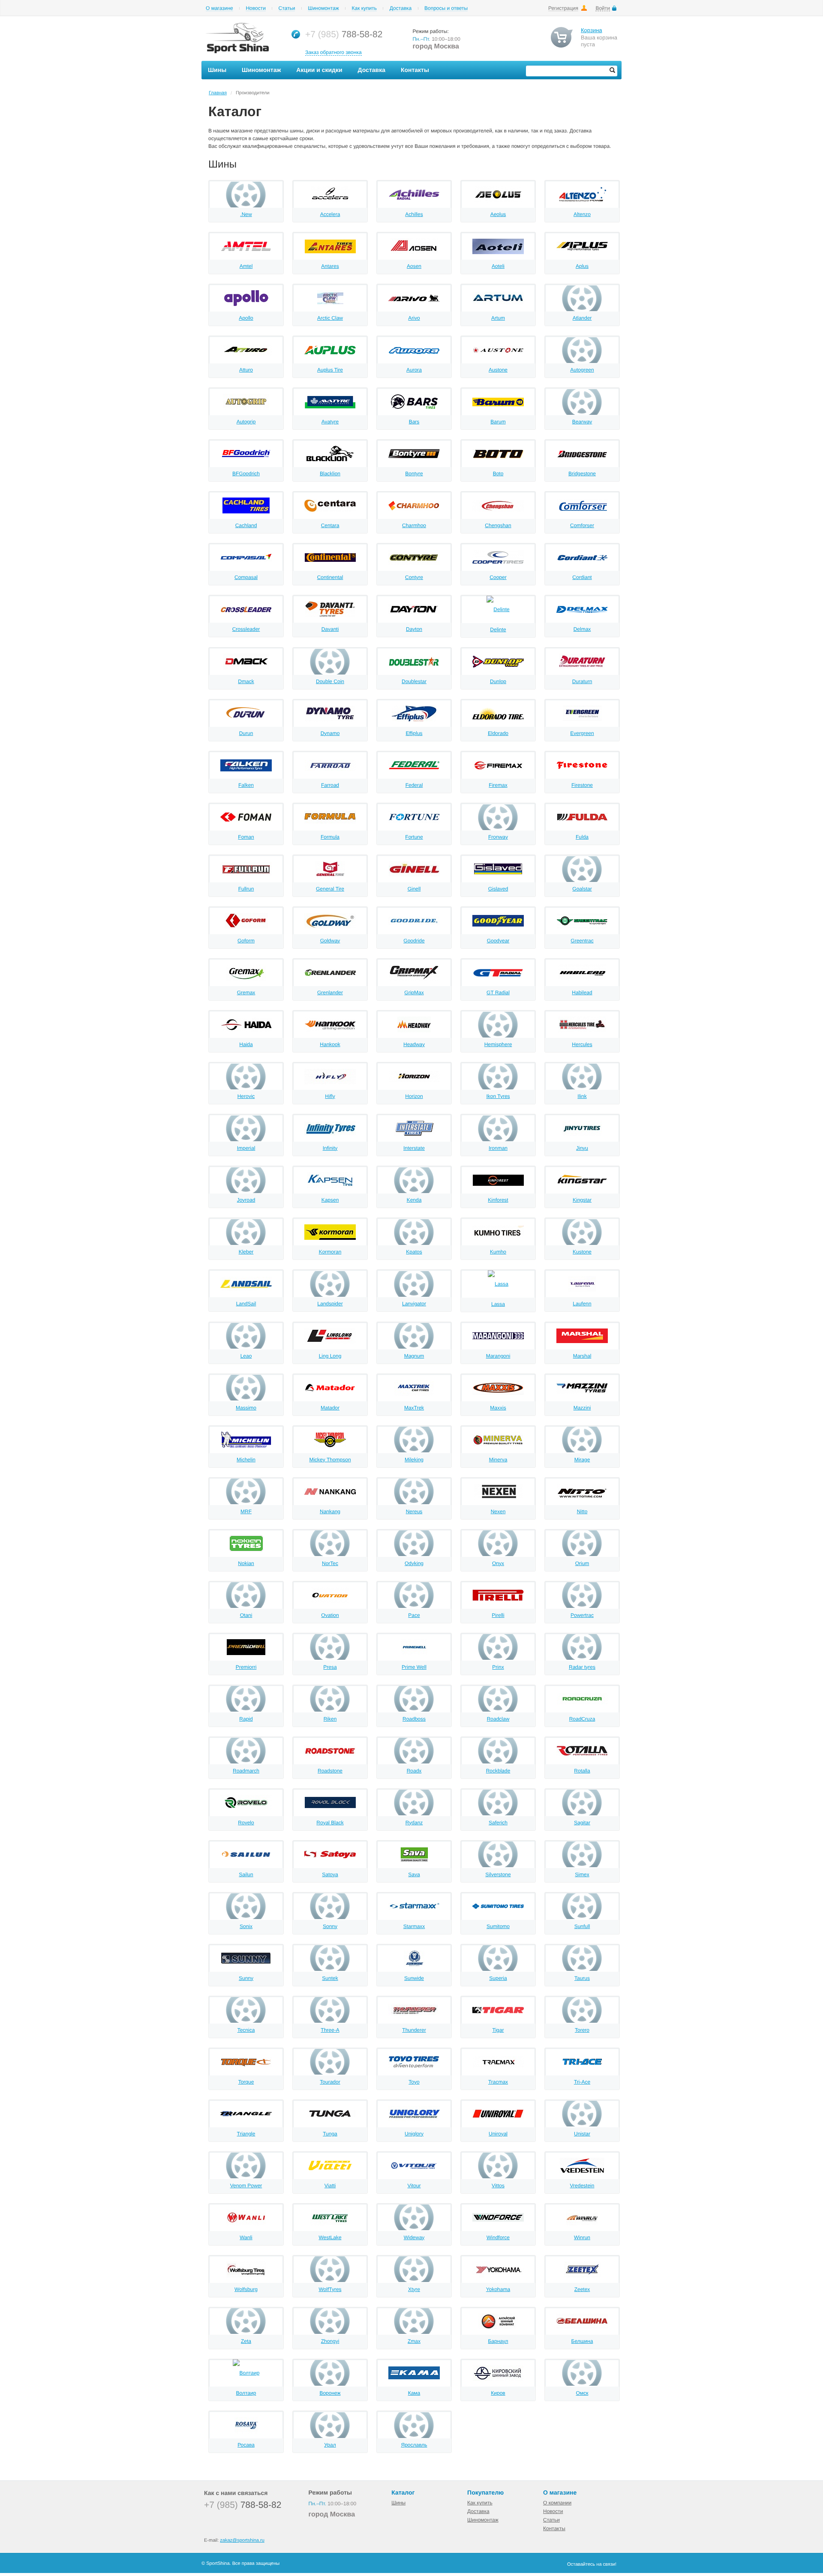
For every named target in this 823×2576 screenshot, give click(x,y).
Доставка (401, 8)
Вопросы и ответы (446, 8)
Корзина (592, 30)
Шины (398, 2503)
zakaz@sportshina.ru (242, 2540)
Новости (255, 8)
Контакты (554, 2528)
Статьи (287, 8)
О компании (557, 2503)
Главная (218, 93)
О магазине (219, 8)
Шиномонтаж (323, 8)
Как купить (364, 8)
